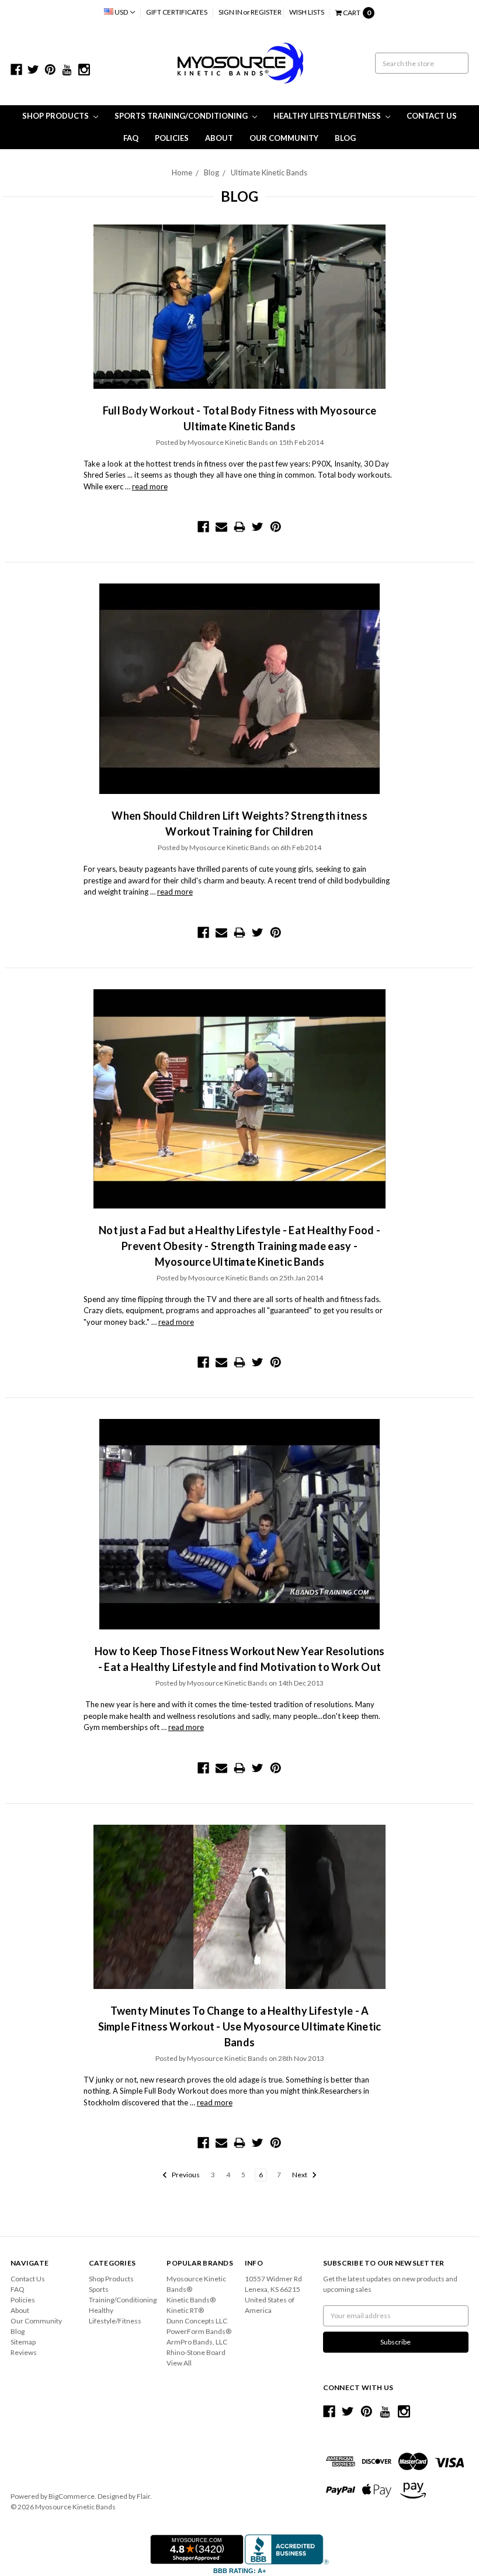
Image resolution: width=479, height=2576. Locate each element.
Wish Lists (307, 12)
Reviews (24, 2352)
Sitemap (23, 2342)
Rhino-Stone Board (196, 2352)
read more (150, 486)
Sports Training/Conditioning (182, 116)
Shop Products (56, 116)
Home (182, 172)
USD (121, 12)
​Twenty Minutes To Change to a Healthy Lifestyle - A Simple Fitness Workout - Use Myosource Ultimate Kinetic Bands (240, 2026)
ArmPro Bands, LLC (197, 2342)
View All (179, 2363)
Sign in (230, 12)
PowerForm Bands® (199, 2331)
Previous (185, 2175)
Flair (143, 2496)
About (219, 138)
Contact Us (432, 116)
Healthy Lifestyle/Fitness (328, 116)
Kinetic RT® (185, 2310)
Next (300, 2175)
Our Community (284, 138)
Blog (345, 138)
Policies (172, 138)
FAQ (131, 138)
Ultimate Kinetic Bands (269, 172)
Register (266, 12)
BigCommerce (72, 2496)
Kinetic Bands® (191, 2300)
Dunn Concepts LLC (197, 2321)
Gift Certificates (177, 12)
